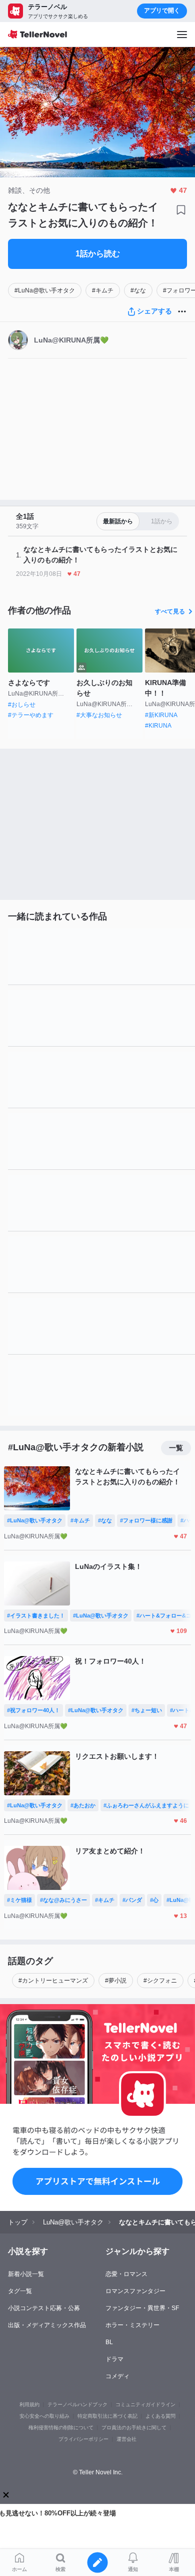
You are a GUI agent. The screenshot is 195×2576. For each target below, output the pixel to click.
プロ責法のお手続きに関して (134, 2428)
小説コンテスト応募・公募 (44, 2308)
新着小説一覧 (26, 2274)
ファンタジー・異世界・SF (142, 2308)
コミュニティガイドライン (145, 2404)
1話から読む (98, 254)
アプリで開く (162, 11)
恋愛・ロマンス (126, 2274)
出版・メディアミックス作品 (47, 2325)
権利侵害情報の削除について (61, 2428)
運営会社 (126, 2439)
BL (109, 2342)
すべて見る (170, 611)
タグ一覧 (20, 2291)
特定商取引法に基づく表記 (107, 2416)
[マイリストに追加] (181, 210)
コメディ (117, 2376)
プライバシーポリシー (83, 2439)
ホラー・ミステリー (132, 2325)
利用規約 (29, 2404)
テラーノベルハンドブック (77, 2404)
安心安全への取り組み (44, 2416)
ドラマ (114, 2359)
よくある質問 (160, 2416)
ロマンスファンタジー (135, 2291)
